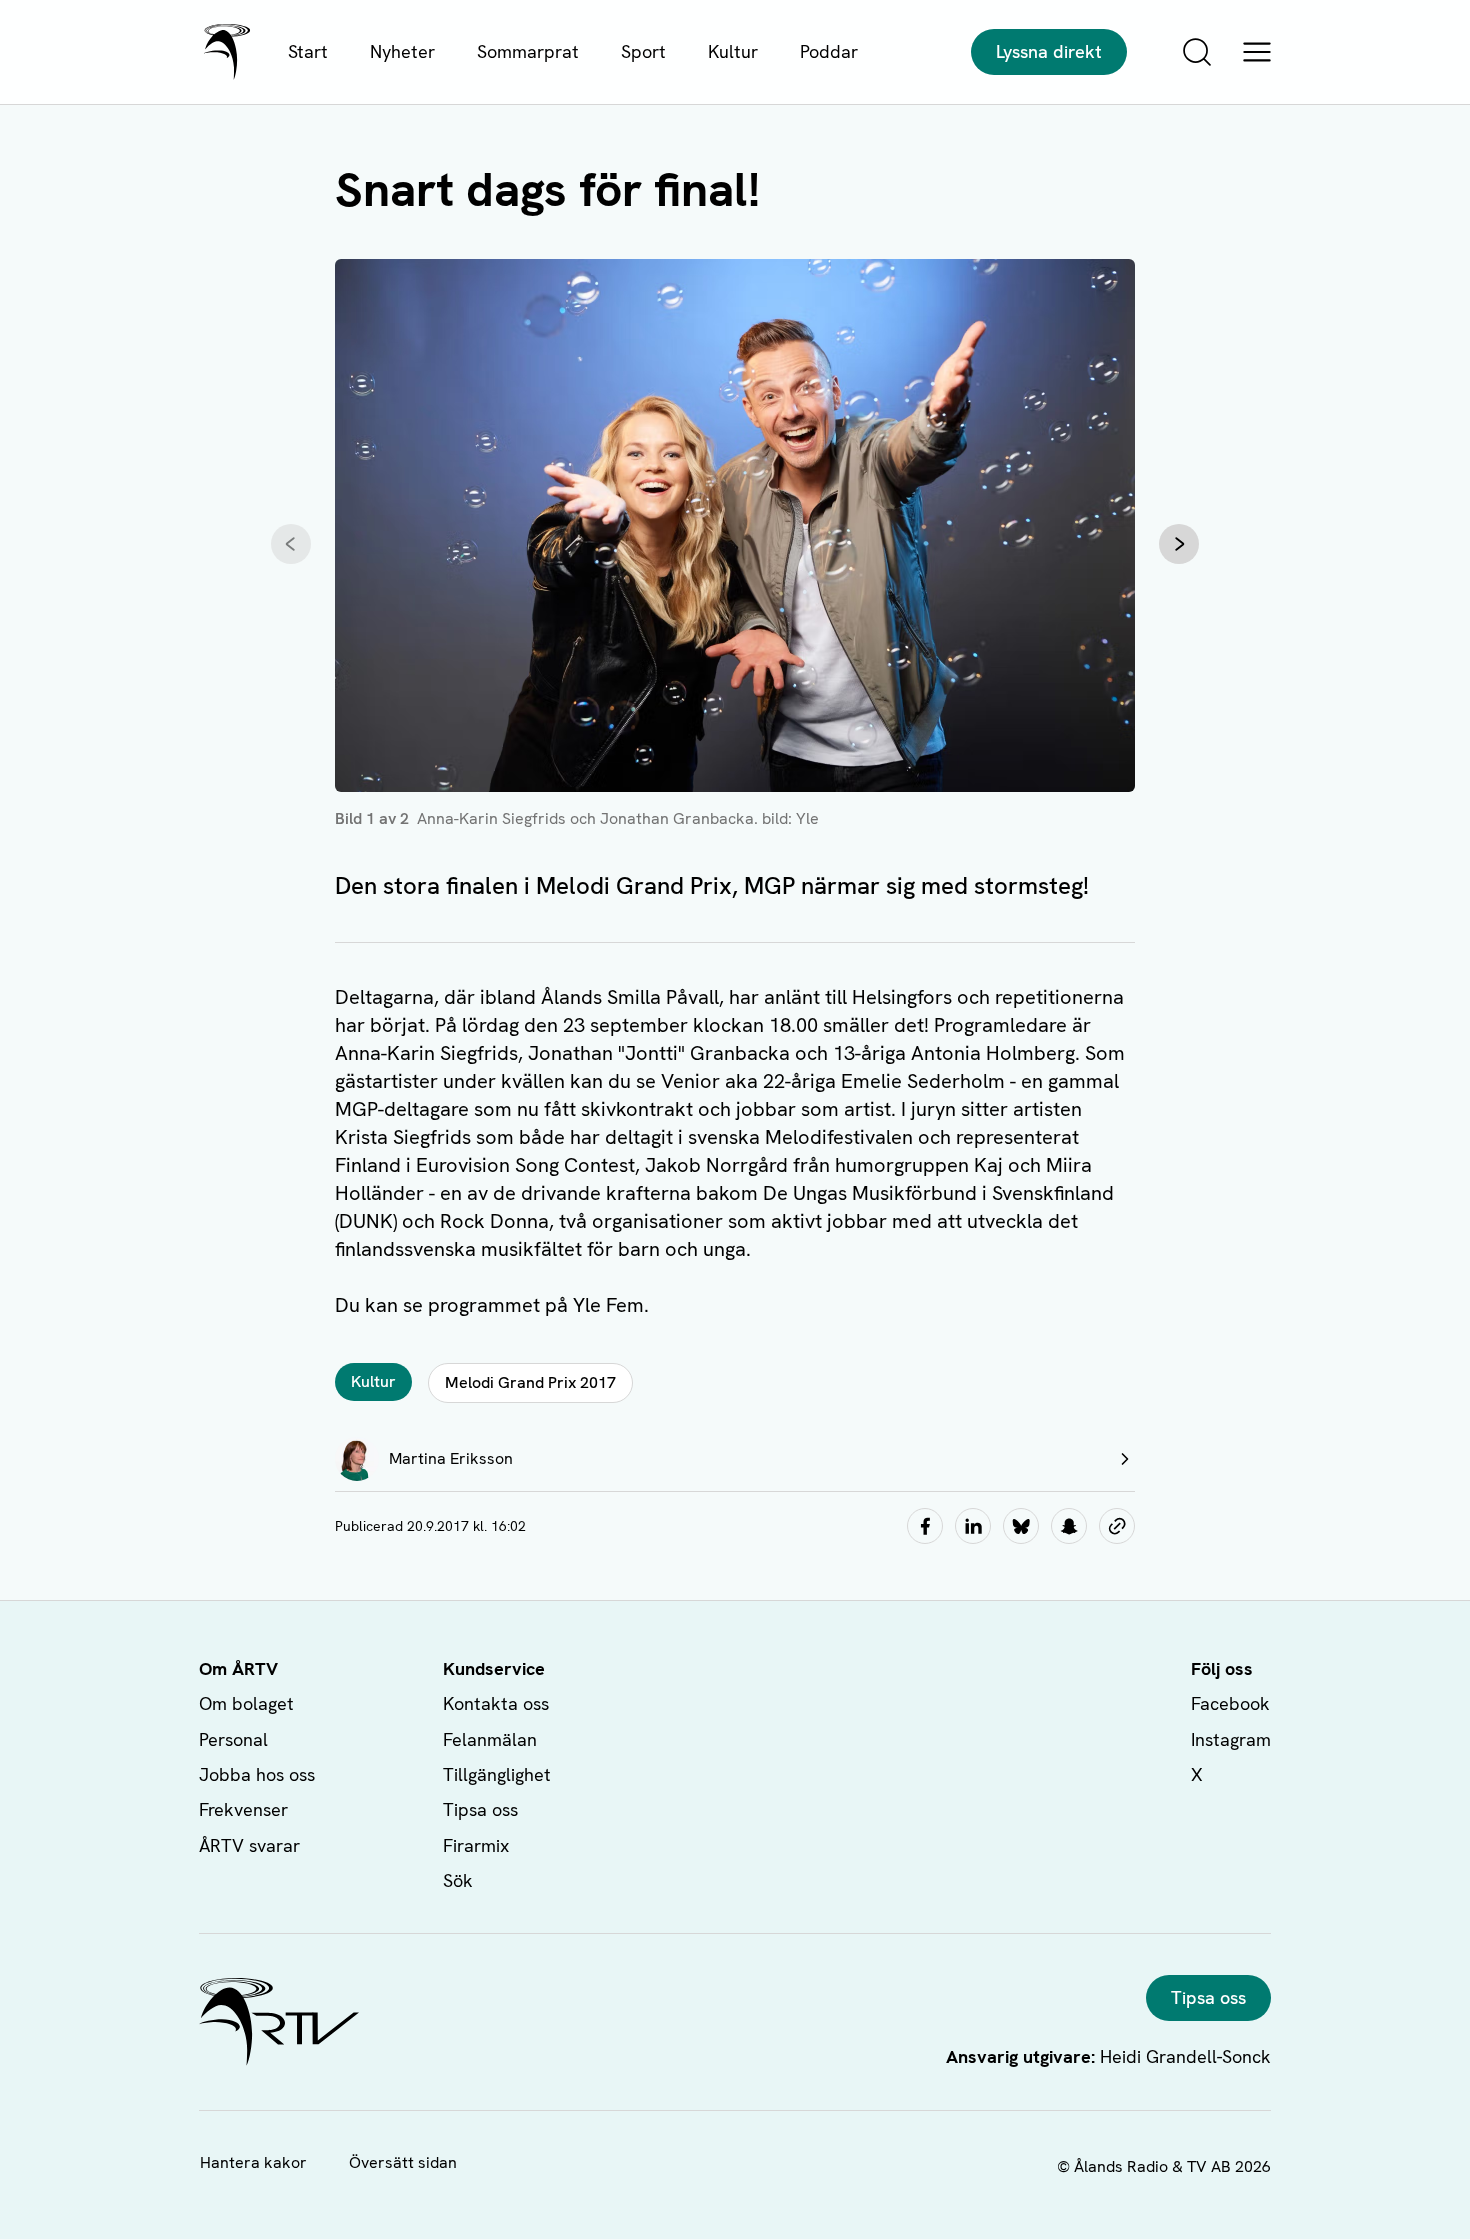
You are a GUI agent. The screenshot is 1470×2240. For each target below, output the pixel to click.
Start (308, 51)
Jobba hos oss (257, 1774)
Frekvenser (243, 1809)
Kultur (733, 51)
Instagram (1231, 1739)
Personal (233, 1739)
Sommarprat (528, 51)
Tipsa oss (480, 1809)
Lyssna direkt (1049, 51)
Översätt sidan (403, 2162)
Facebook (1230, 1703)
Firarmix (476, 1845)
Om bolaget (246, 1703)
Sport (643, 51)
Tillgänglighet (497, 1774)
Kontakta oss (496, 1703)
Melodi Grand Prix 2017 (530, 1382)
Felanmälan (490, 1739)
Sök (458, 1880)
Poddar (829, 51)
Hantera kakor (253, 2162)
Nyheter (402, 51)
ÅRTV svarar (249, 1845)
